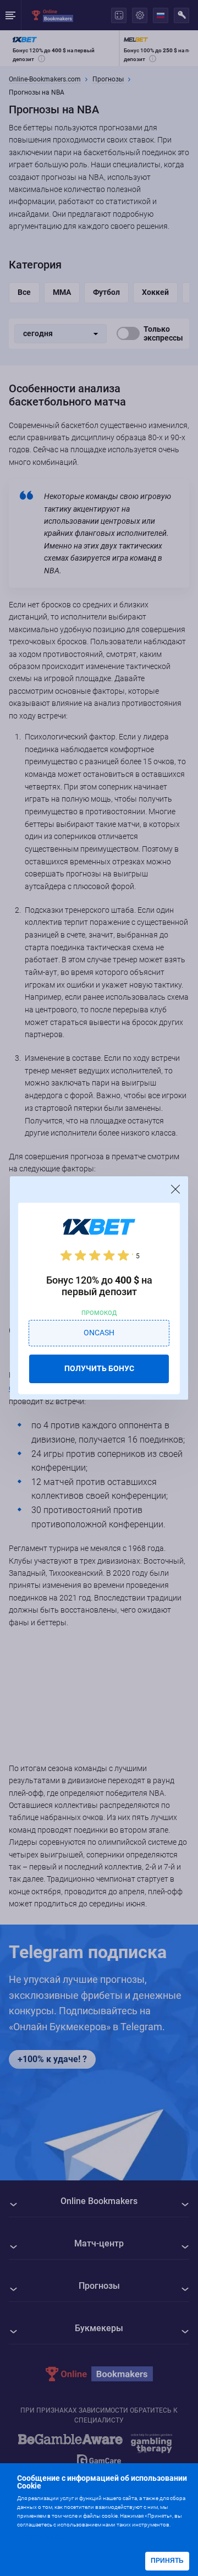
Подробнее (39, 2536)
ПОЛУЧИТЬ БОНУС (99, 1368)
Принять (167, 2561)
